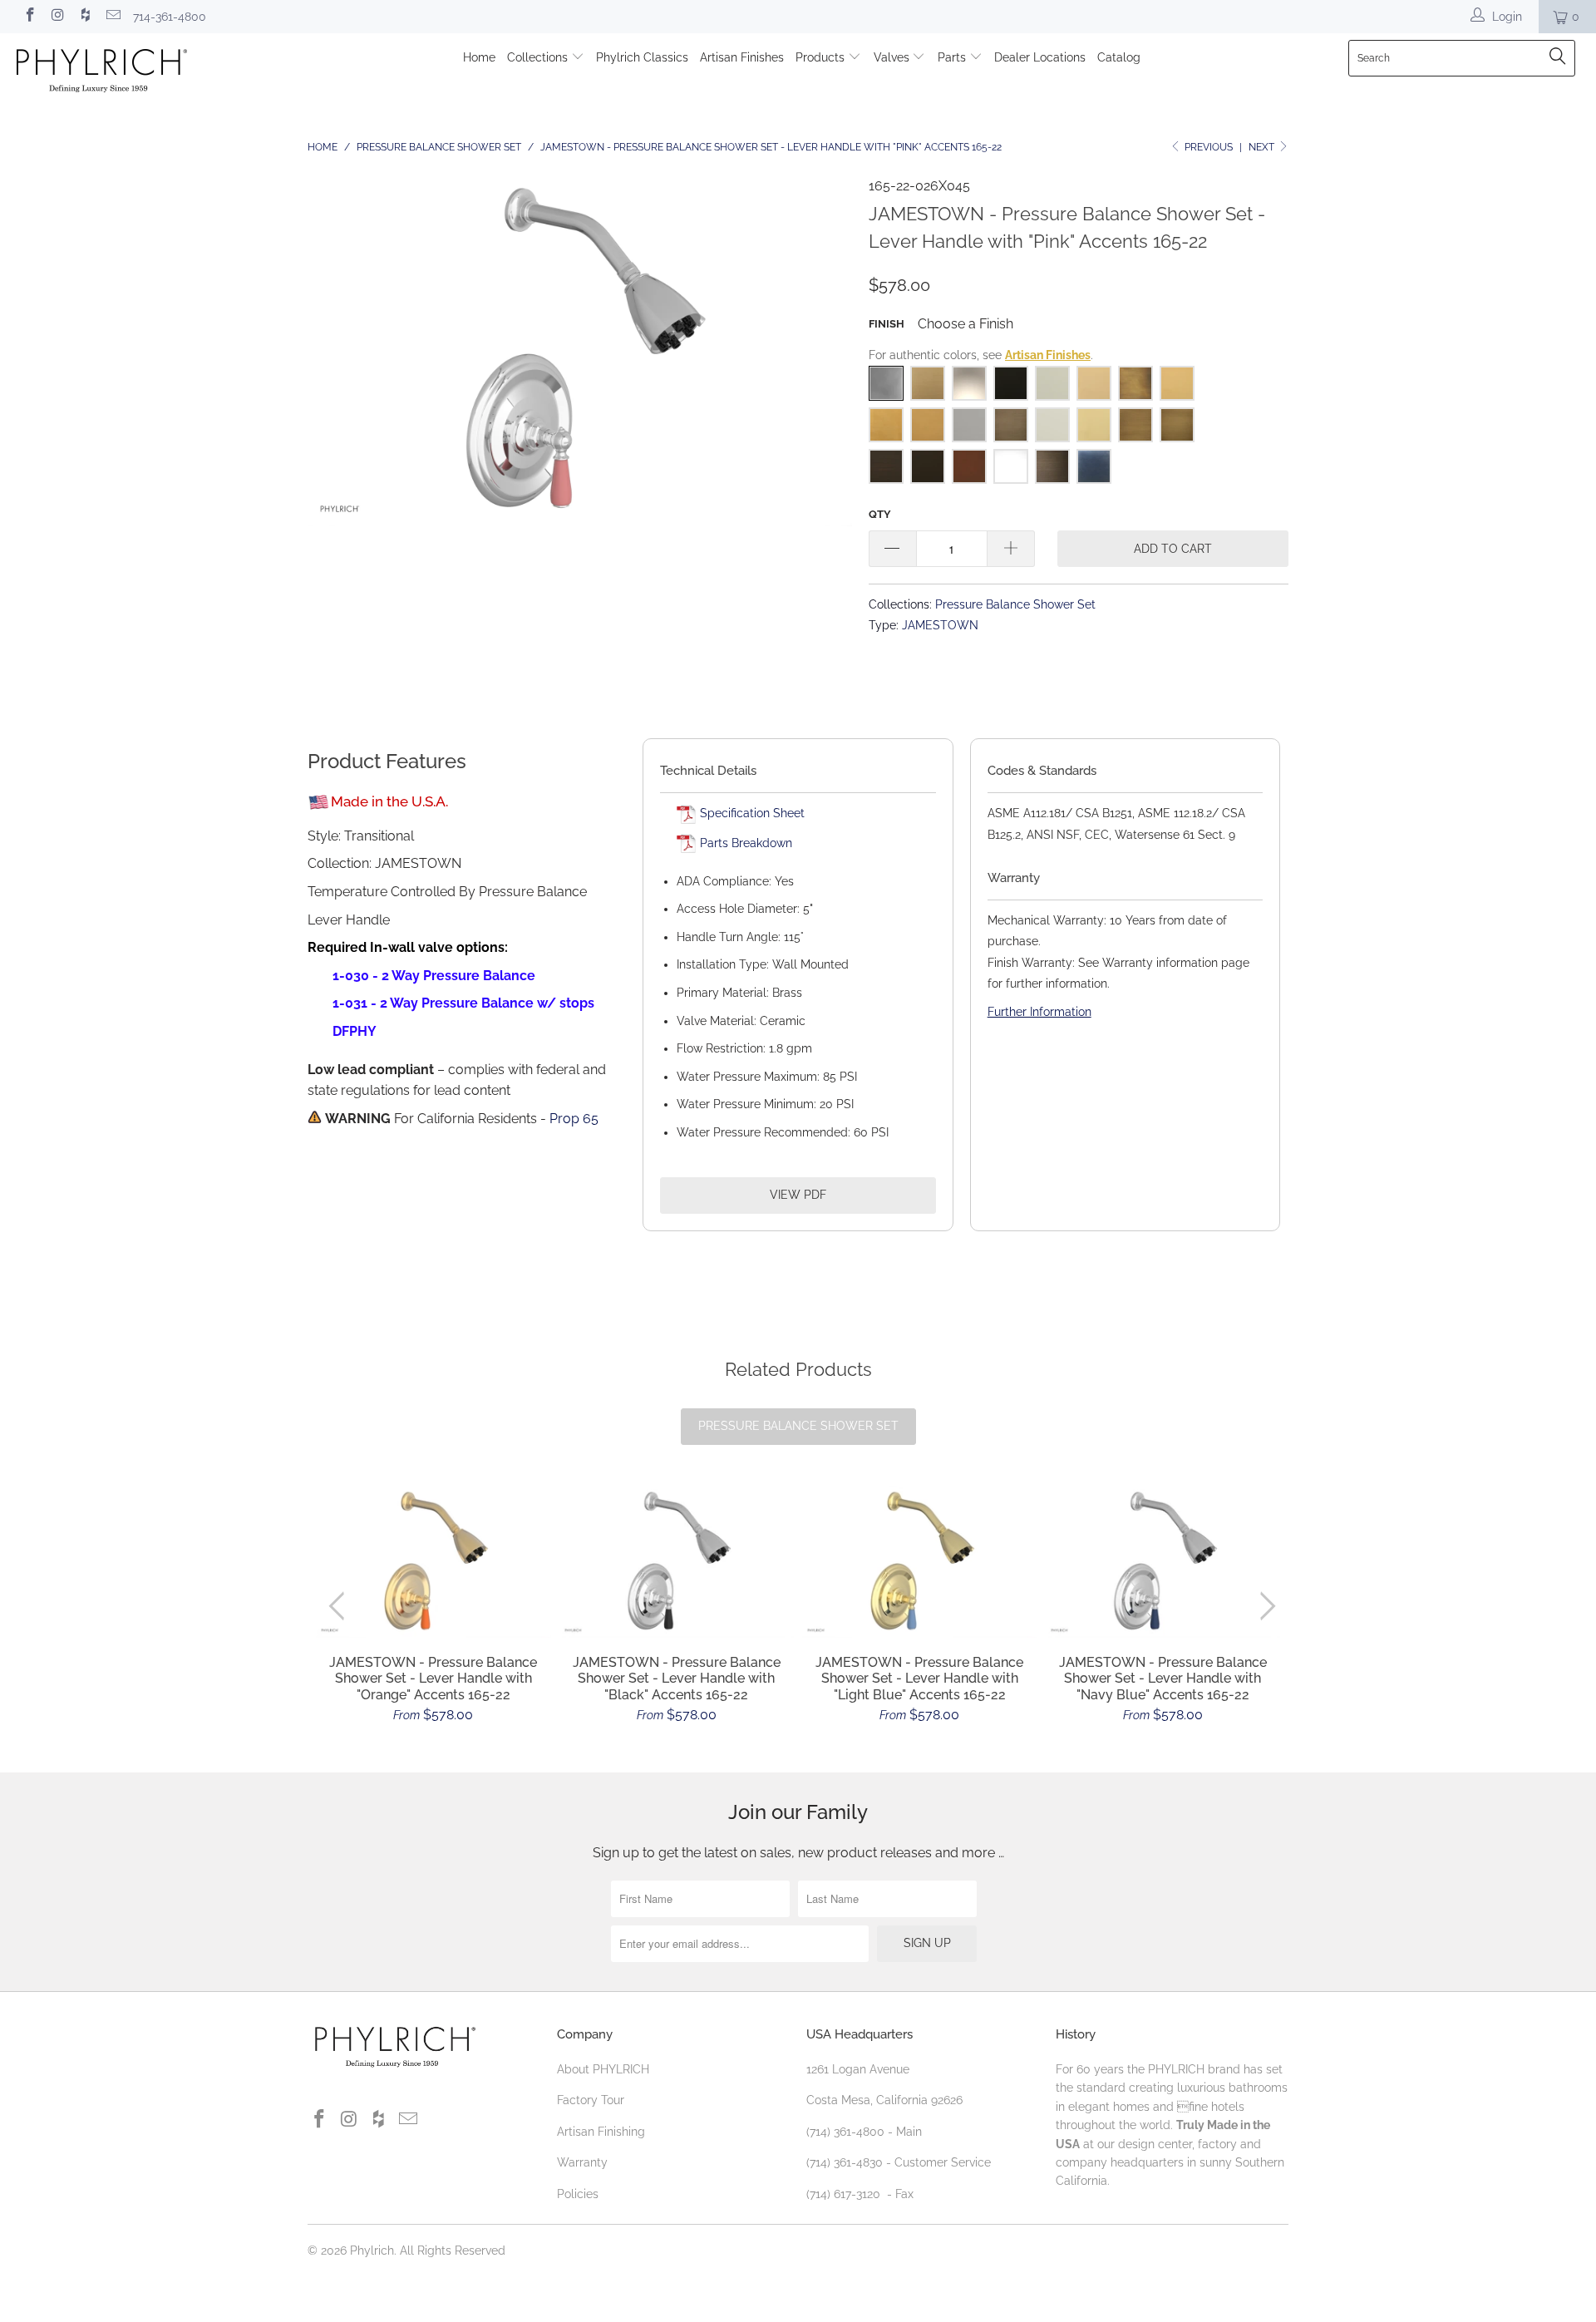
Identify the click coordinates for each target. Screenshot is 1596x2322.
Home (479, 57)
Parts (953, 57)
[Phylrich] (136, 73)
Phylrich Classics (642, 57)
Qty (880, 514)
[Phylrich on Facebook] (29, 17)
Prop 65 (574, 1119)
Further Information (1039, 1012)
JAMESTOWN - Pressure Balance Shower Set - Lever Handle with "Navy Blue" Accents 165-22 (1163, 1563)
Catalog (1119, 57)
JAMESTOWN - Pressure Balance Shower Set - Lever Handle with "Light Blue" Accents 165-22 (920, 1563)
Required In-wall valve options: (408, 947)
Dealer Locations (1040, 57)
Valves (893, 57)
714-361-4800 (170, 17)
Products (822, 57)
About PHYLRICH (603, 2069)
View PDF (798, 1195)
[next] (1265, 1607)
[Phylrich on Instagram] (57, 17)
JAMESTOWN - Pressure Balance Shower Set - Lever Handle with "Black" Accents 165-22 (677, 1563)
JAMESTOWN (940, 625)
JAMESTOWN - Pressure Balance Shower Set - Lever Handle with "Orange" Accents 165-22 (433, 1563)
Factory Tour (591, 2100)
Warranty (582, 2162)
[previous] (340, 1607)
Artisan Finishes (742, 57)
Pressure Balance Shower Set (1015, 604)
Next (1263, 147)
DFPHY (355, 1031)
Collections (539, 57)
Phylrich (372, 2251)
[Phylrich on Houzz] (85, 17)
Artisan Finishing (601, 2132)
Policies (578, 2194)
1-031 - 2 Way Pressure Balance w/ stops (463, 1003)
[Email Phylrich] (113, 17)
